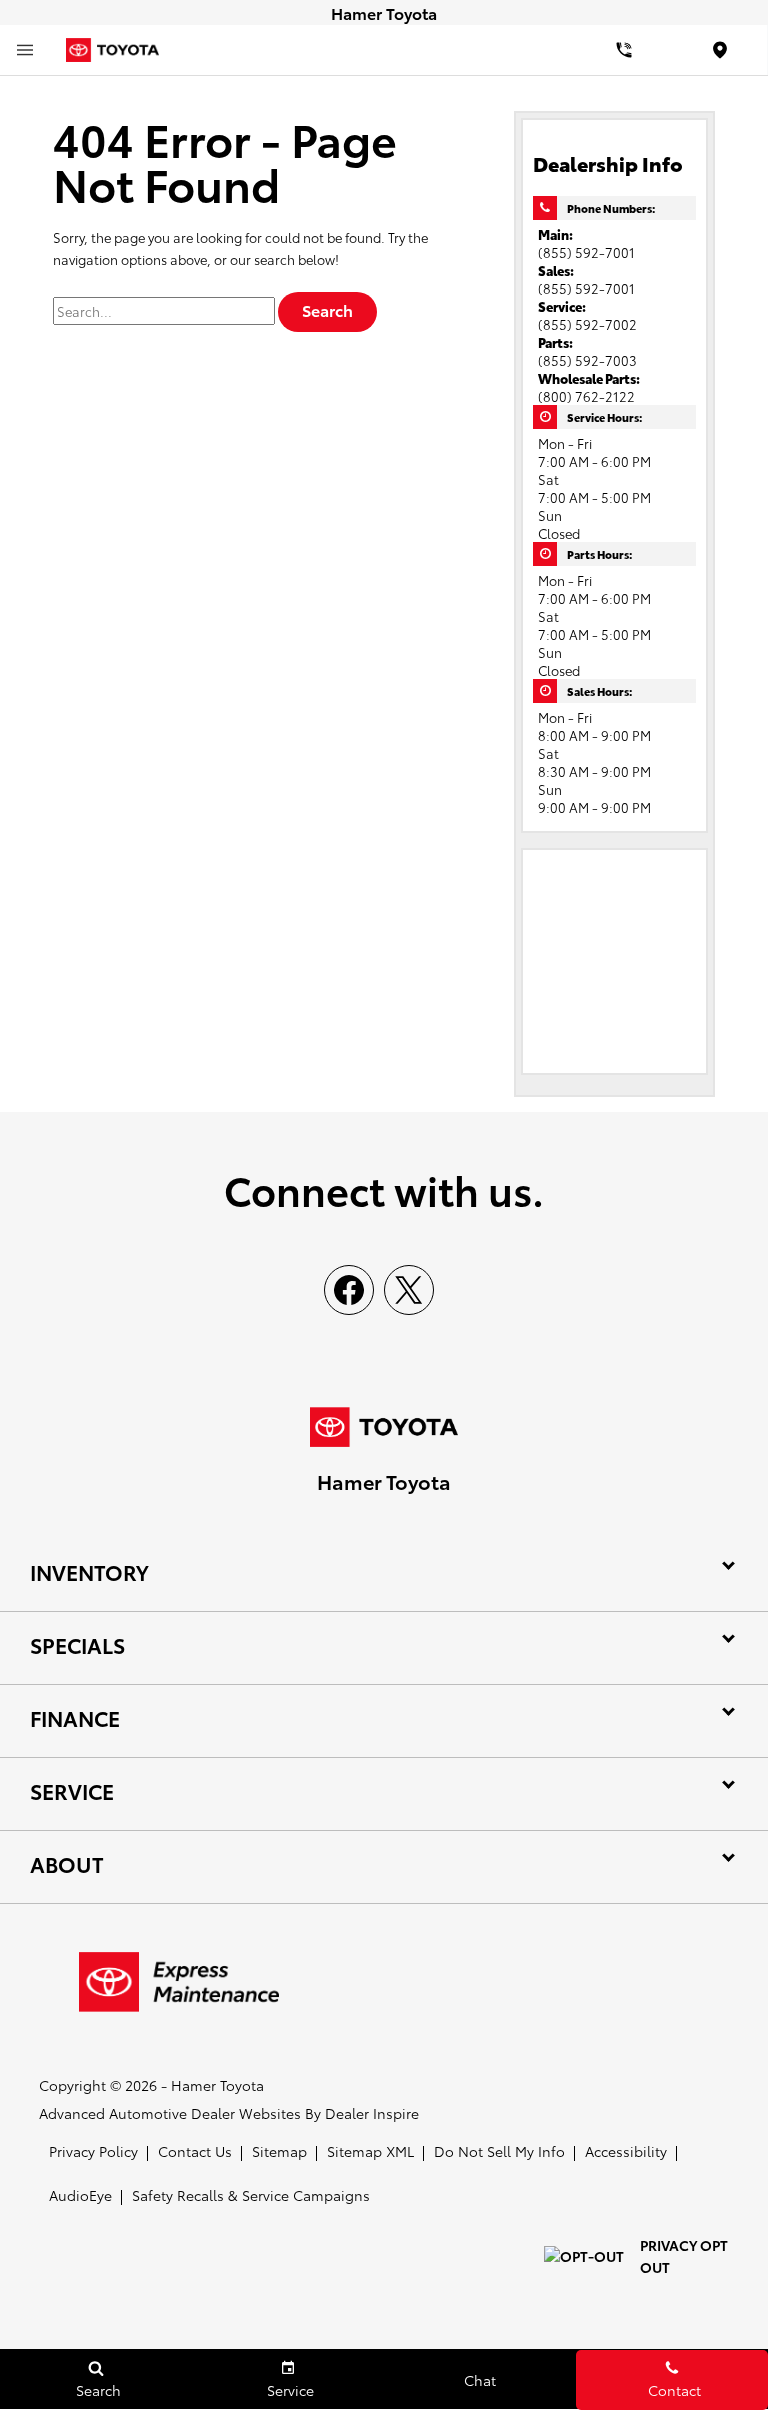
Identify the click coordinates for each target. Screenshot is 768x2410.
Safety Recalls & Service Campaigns (251, 2195)
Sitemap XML (370, 2151)
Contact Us (195, 2151)
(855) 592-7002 (587, 324)
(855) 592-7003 (587, 360)
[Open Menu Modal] (25, 50)
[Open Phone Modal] (624, 50)
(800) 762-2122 (586, 396)
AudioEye (80, 2195)
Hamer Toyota (217, 2085)
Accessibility (626, 2151)
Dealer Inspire (372, 2113)
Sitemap (279, 2151)
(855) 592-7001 (586, 252)
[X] (409, 1290)
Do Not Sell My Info (499, 2151)
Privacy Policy (93, 2151)
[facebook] (349, 1290)
